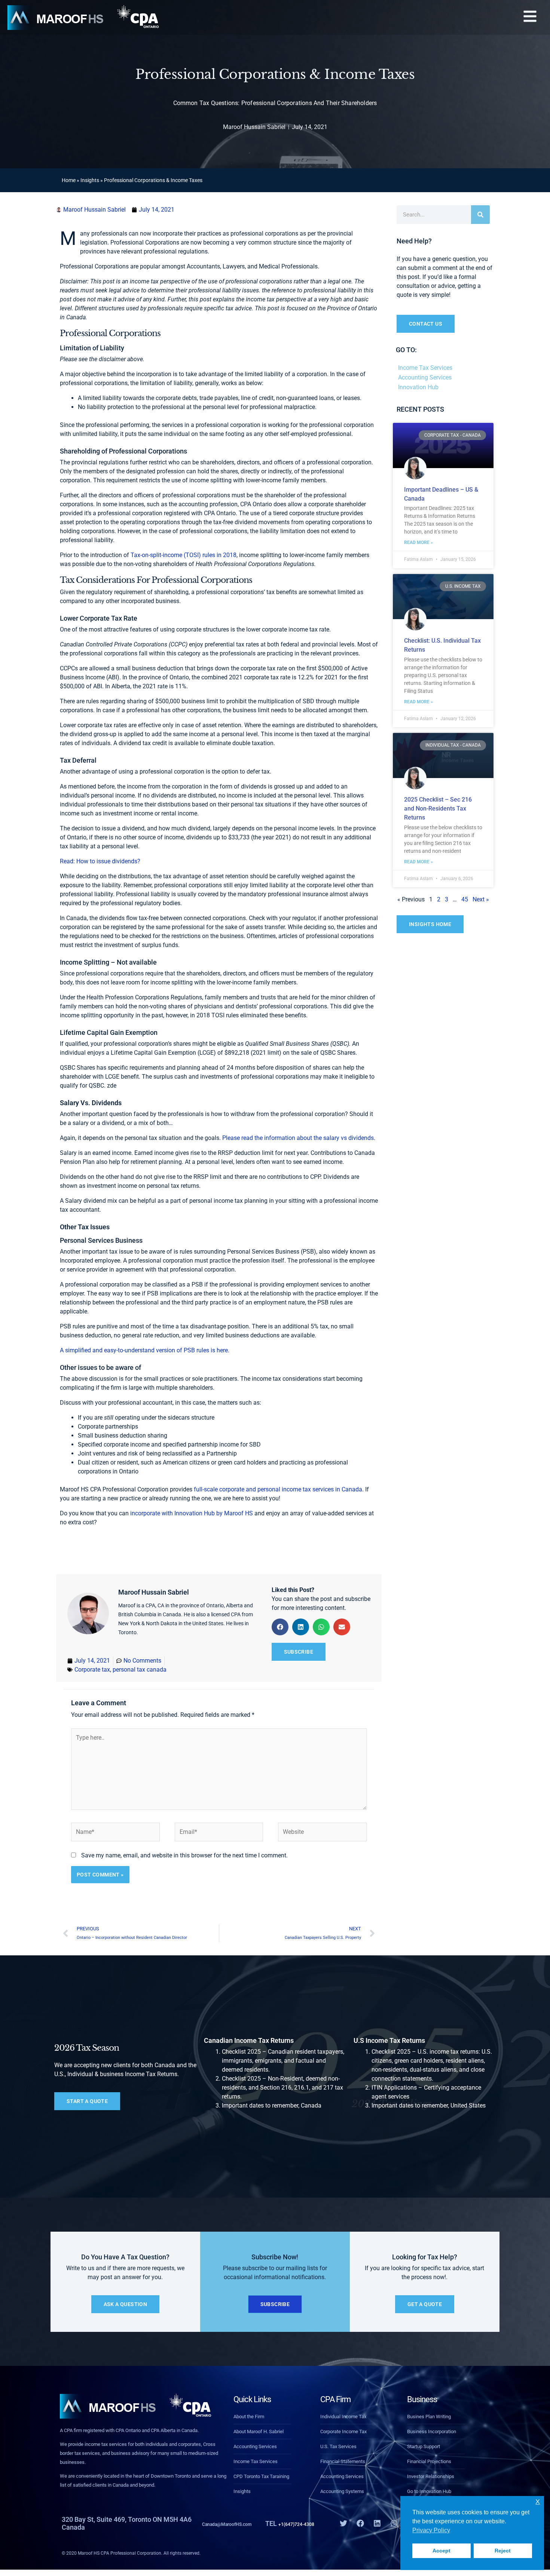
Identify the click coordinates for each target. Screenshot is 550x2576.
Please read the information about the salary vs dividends (298, 1138)
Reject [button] (503, 2551)
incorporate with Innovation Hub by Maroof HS (192, 1513)
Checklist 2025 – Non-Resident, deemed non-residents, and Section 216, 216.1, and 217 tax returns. (282, 2088)
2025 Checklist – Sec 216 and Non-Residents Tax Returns (438, 809)
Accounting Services (425, 377)
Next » (481, 899)
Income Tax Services (425, 368)
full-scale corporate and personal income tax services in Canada (278, 1489)
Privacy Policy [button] (431, 2530)
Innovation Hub (418, 387)
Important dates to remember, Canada (272, 2105)
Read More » (418, 542)
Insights (90, 180)
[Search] (480, 215)
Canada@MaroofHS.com (239, 2523)
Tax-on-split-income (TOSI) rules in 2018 (184, 555)
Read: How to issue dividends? (101, 861)
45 (465, 899)
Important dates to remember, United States (429, 2105)
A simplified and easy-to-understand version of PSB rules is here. (145, 1350)
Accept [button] (441, 2551)
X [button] (538, 2502)
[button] (530, 17)
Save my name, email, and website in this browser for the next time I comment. (184, 1855)
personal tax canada (140, 1670)
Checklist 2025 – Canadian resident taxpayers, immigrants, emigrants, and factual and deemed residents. (283, 2061)
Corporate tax (92, 1670)
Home (69, 180)
